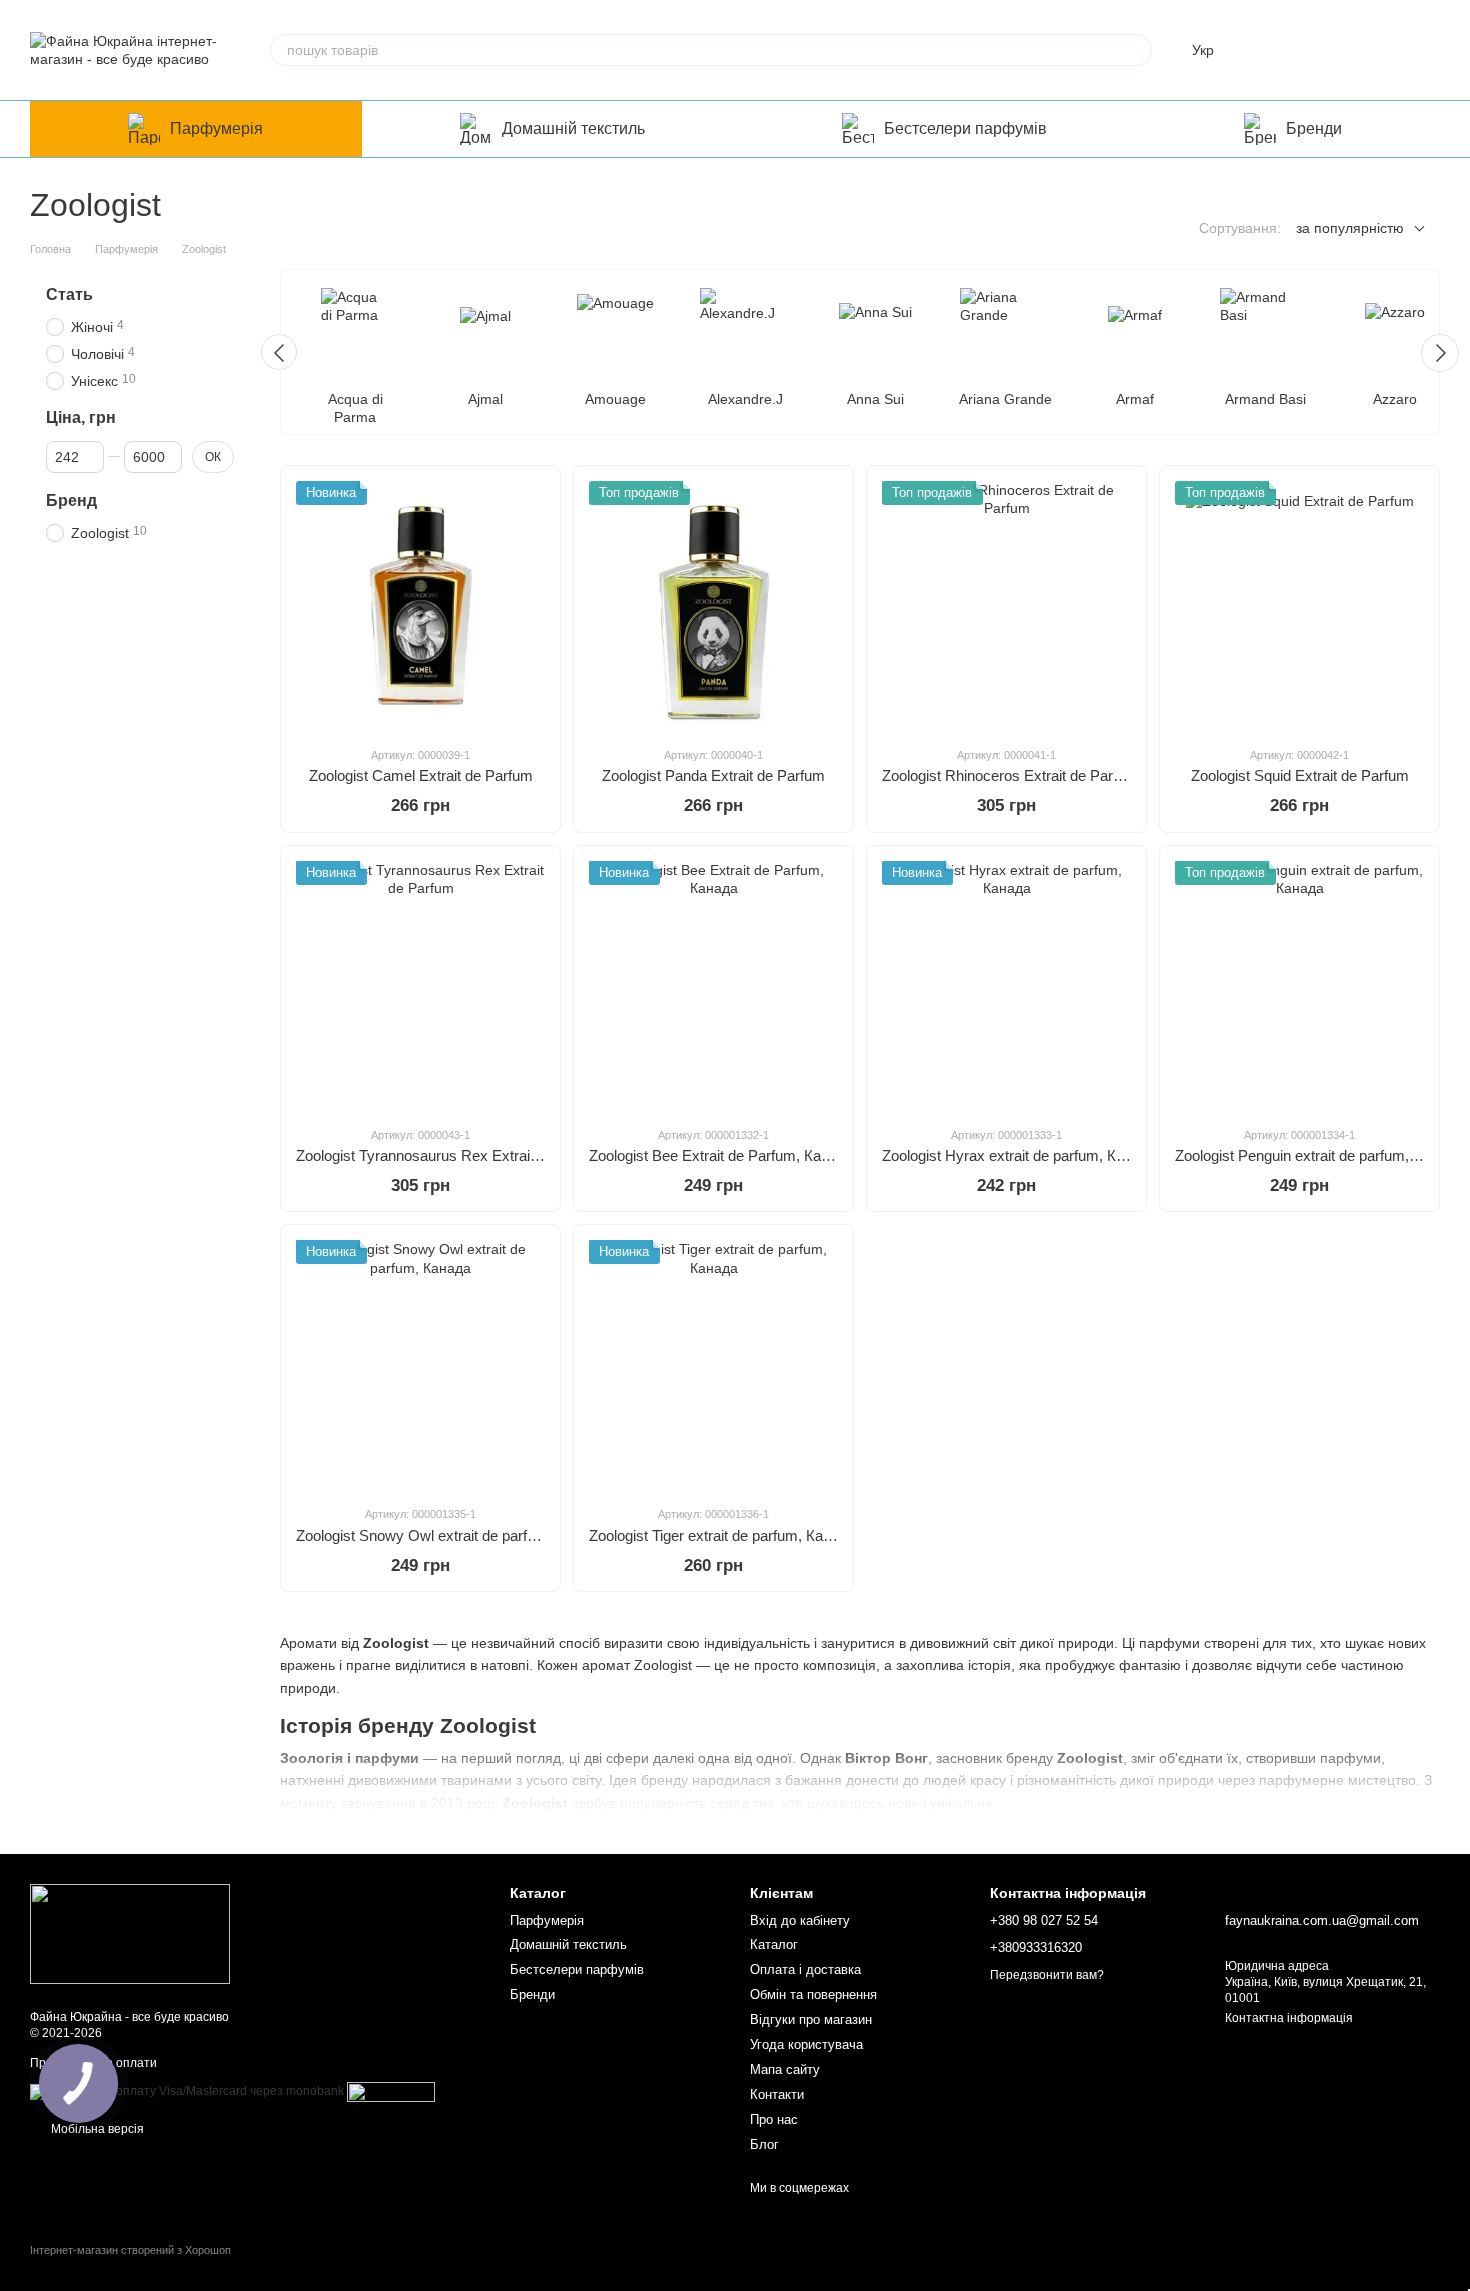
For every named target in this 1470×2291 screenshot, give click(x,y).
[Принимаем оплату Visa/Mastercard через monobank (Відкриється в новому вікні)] (187, 2091)
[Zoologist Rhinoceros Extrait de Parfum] (1006, 605)
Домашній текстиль (573, 128)
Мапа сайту (785, 2069)
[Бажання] (1320, 50)
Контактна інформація (1289, 2018)
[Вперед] (1440, 353)
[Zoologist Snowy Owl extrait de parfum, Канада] (420, 1364)
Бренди (1314, 128)
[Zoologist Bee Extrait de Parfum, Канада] (713, 985)
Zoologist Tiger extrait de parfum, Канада (722, 1535)
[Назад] (279, 352)
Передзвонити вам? (1047, 1975)
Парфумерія (216, 128)
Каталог (774, 1944)
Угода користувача (806, 2044)
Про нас (774, 2119)
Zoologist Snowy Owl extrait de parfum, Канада (451, 1535)
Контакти (777, 2094)
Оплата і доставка (805, 1969)
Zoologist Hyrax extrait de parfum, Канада (1019, 1155)
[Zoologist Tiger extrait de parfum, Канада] (713, 1364)
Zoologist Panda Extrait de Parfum (713, 775)
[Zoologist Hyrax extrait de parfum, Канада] (1006, 985)
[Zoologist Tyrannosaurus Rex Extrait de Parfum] (420, 985)
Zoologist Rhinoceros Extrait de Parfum (1010, 775)
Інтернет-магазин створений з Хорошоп (130, 2250)
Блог (764, 2144)
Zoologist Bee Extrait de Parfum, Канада (721, 1155)
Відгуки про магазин (811, 2019)
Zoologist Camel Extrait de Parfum (421, 775)
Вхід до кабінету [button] (800, 1920)
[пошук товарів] (1136, 50)
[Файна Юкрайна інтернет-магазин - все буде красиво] (130, 1933)
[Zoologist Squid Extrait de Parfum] (1299, 605)
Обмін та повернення (813, 1994)
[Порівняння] (1268, 50)
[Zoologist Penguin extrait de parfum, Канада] (1299, 985)
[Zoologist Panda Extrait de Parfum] (713, 605)
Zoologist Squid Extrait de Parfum (1300, 775)
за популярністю (1350, 228)
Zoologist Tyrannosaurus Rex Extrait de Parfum (451, 1155)
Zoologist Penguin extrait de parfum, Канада (1319, 1155)
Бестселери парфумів (965, 128)
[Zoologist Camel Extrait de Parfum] (420, 605)
